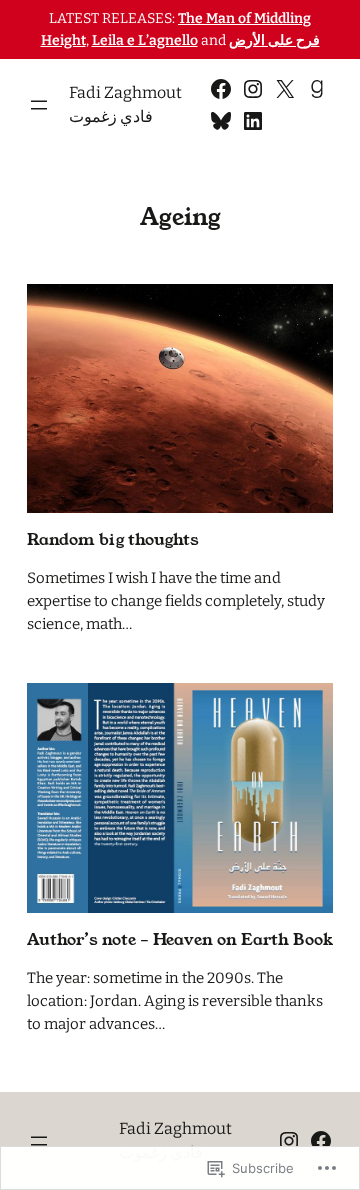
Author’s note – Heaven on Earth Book (180, 940)
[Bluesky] (221, 121)
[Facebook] (221, 89)
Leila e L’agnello (145, 40)
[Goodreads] (317, 89)
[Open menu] (39, 105)
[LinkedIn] (253, 121)
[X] (285, 89)
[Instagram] (253, 89)
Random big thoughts (113, 540)
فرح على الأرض (274, 40)
